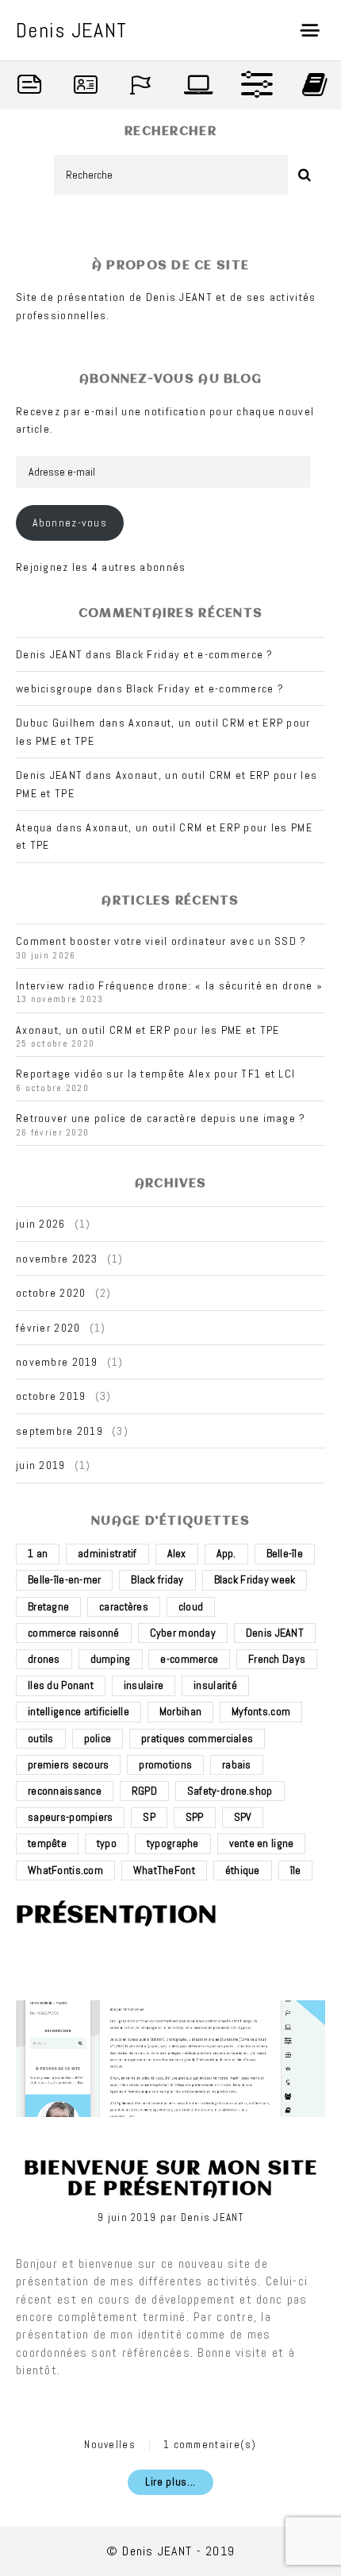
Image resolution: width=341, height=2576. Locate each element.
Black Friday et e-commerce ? (195, 654)
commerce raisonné (74, 1633)
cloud (191, 1606)
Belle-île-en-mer (64, 1579)
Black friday (157, 1579)
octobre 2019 (51, 1396)
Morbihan (180, 1711)
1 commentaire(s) (210, 2445)
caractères (124, 1606)
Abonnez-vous (70, 523)
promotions (165, 1764)
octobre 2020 (51, 1293)
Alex (177, 1553)
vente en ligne (262, 1843)
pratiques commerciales (197, 1738)
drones (44, 1659)
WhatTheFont (164, 1870)
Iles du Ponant (61, 1685)
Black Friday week (255, 1579)
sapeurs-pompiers (70, 1817)
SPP (195, 1817)
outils (41, 1738)
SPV (243, 1817)
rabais (237, 1764)
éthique (243, 1870)
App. (226, 1553)
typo (107, 1843)
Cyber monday (183, 1633)
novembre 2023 (57, 1259)
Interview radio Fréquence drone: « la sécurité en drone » (169, 985)
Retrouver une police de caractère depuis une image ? (161, 1118)
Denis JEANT (275, 1633)
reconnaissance (65, 1791)
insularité (215, 1685)
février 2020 (48, 1328)
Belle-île (285, 1553)
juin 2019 (41, 1465)
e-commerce (189, 1659)
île (296, 1870)
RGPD (144, 1791)
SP (149, 1817)
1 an (38, 1553)
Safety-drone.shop (230, 1791)
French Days (277, 1659)
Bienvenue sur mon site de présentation (170, 2179)
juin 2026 (41, 1224)
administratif (107, 1553)
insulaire (144, 1685)
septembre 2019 (59, 1431)
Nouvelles (110, 2445)
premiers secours (68, 1764)
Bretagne (48, 1606)
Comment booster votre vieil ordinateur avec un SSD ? (161, 941)
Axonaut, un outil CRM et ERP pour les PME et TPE (148, 1030)
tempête (47, 1843)
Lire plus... (170, 2482)
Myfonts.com (261, 1711)
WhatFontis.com (65, 1870)
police (98, 1738)
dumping (111, 1659)
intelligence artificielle (79, 1711)
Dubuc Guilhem (56, 723)
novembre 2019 (57, 1362)
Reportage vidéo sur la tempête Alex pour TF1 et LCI (155, 1074)
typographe (173, 1843)
